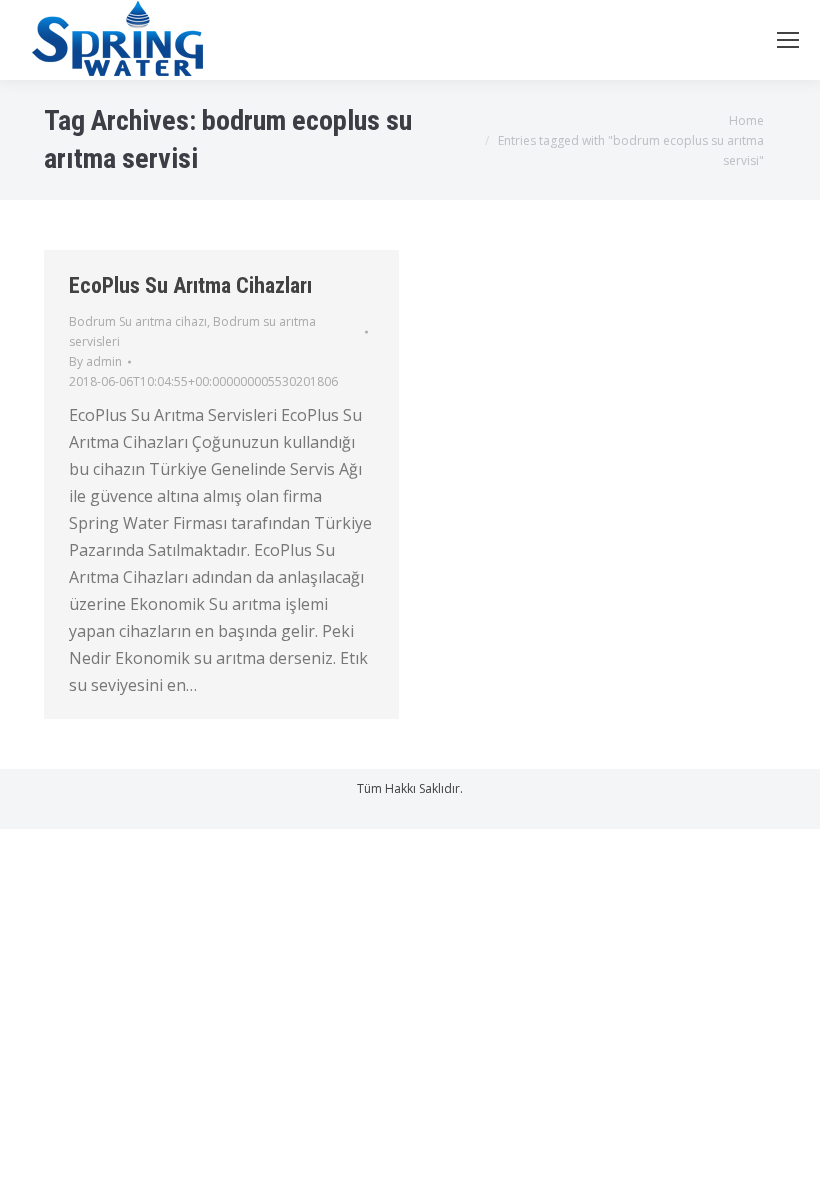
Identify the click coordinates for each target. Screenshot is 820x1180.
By (95, 361)
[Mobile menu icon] (788, 40)
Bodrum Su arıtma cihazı (138, 321)
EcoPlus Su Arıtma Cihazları (190, 285)
